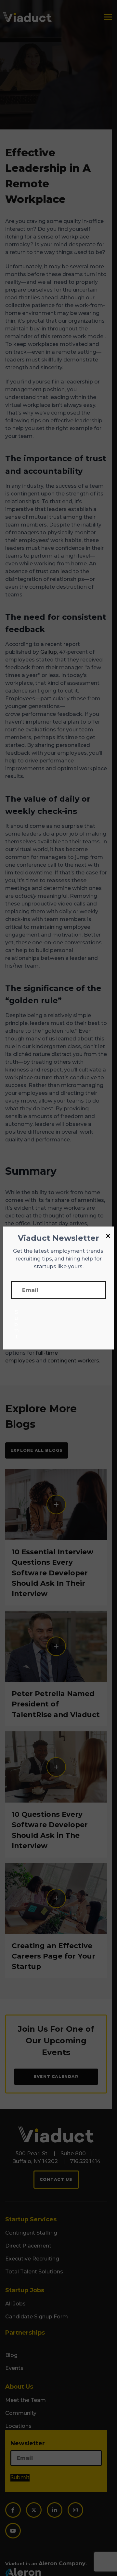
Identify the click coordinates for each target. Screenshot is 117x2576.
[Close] (108, 1236)
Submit (16, 1324)
